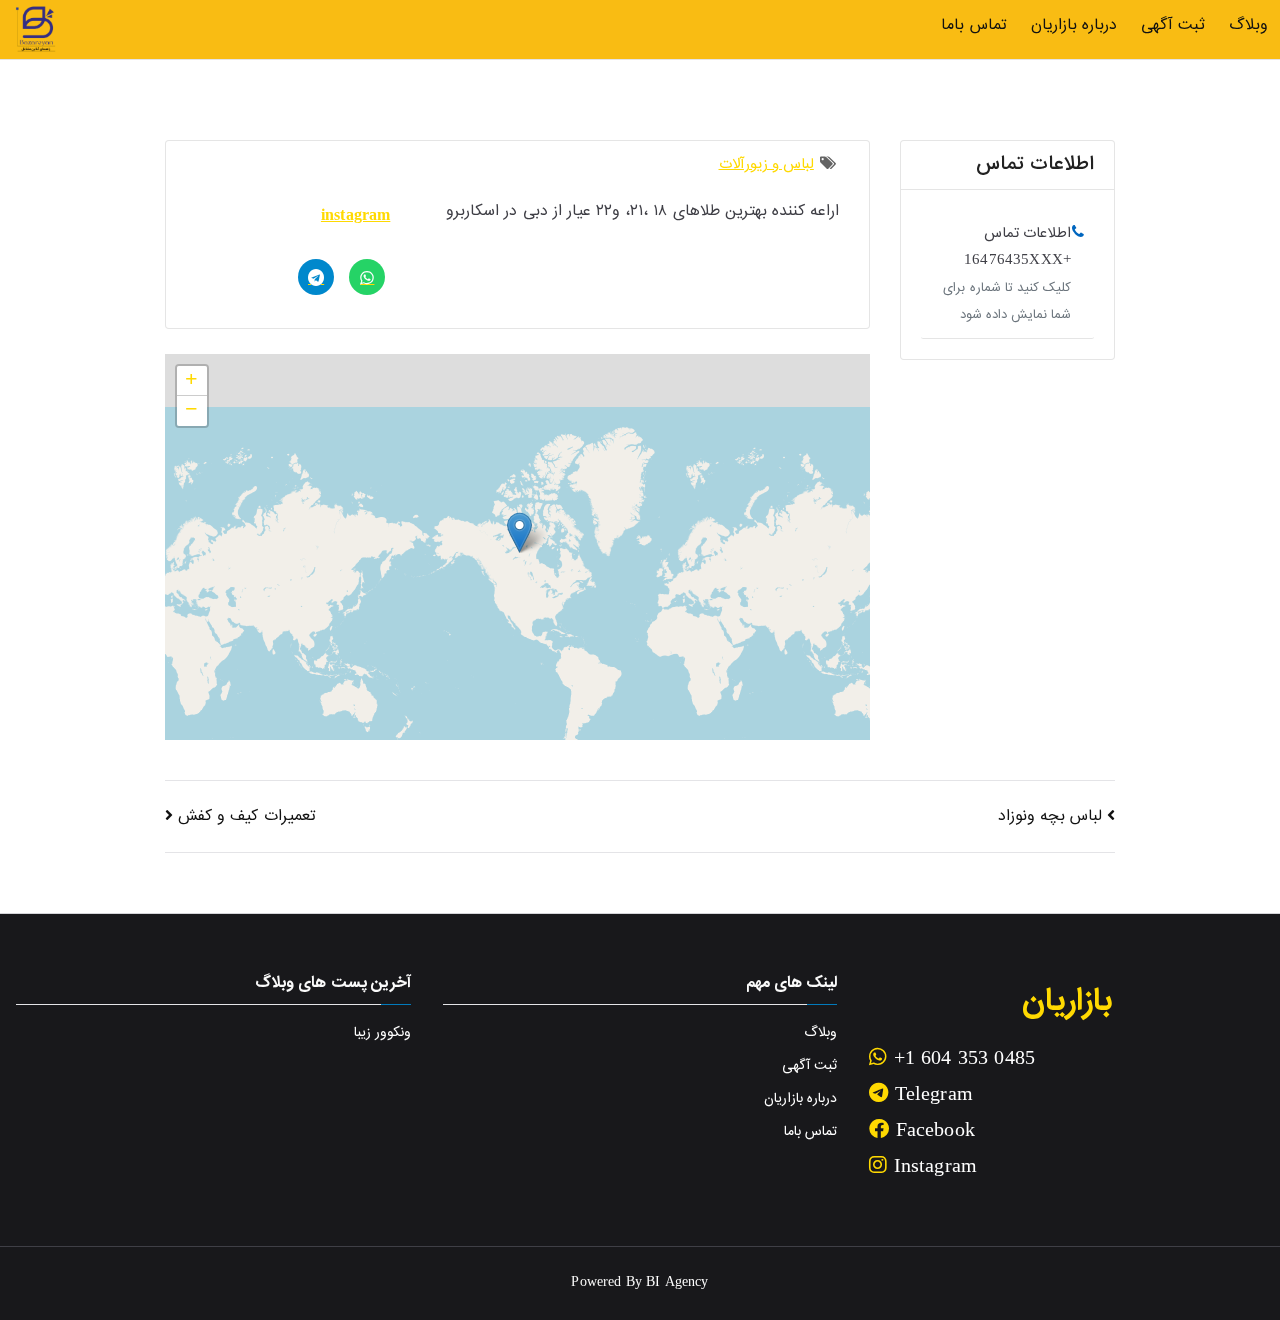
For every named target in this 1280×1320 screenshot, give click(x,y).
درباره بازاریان (1074, 25)
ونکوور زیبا (382, 1033)
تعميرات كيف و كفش (246, 816)
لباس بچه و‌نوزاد (1050, 816)
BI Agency (677, 1283)
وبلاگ (1248, 25)
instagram (355, 216)
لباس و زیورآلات (766, 164)
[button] (519, 532)
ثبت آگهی (1173, 25)
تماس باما (973, 25)
